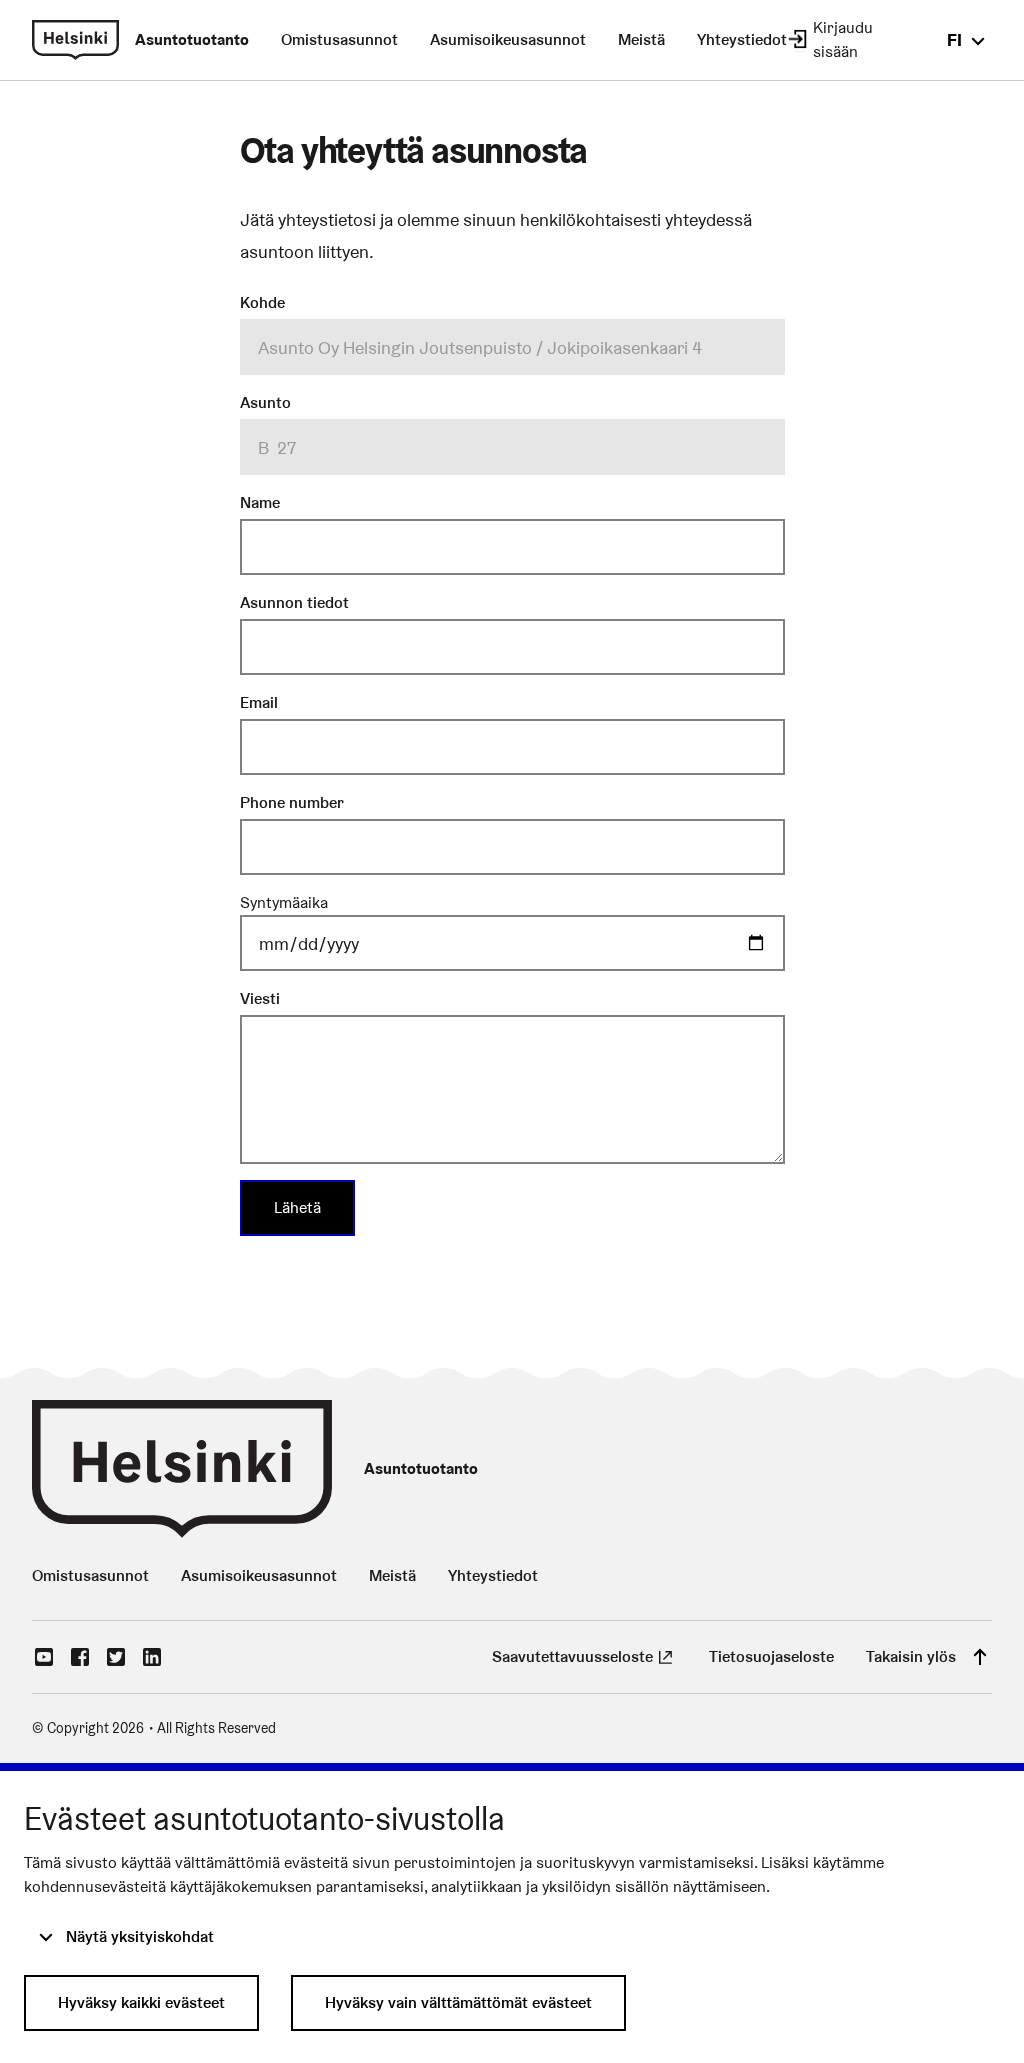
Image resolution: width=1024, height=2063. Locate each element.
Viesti (260, 998)
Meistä (641, 39)
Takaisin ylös (911, 1656)
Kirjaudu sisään (843, 39)
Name (260, 502)
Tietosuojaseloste (771, 1656)
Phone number (292, 802)
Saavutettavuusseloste (584, 1656)
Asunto (265, 402)
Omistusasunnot (339, 39)
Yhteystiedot (742, 39)
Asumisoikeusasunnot (508, 39)
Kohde (262, 302)
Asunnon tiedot (294, 602)
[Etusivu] (75, 40)
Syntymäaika (284, 902)
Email (259, 702)
